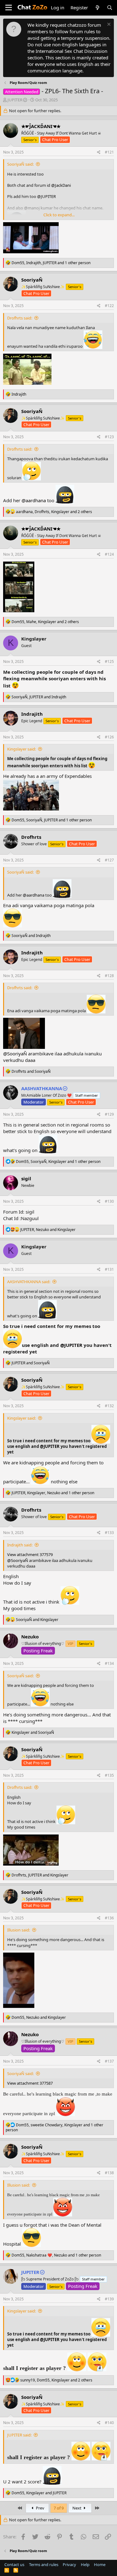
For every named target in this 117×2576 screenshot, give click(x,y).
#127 (109, 860)
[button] (9, 8)
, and (39, 697)
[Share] (99, 152)
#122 (109, 306)
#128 (109, 976)
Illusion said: (19, 1930)
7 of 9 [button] (59, 2508)
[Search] (110, 8)
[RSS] (16, 2570)
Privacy (69, 2565)
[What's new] (97, 8)
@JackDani (61, 185)
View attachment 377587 (30, 2083)
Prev (40, 2508)
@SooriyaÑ (15, 1054)
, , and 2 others (54, 512)
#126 (109, 737)
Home (100, 2565)
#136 (109, 1918)
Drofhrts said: (20, 318)
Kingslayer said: (22, 749)
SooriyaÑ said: (20, 164)
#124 (109, 554)
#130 (109, 1201)
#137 (109, 2061)
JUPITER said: (19, 2435)
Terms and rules (44, 2565)
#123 (109, 437)
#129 (109, 1114)
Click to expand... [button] (59, 215)
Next (77, 2508)
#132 (109, 1406)
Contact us (14, 2565)
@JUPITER (71, 1345)
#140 (109, 2423)
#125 (109, 661)
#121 (109, 152)
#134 (109, 1663)
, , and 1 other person (51, 263)
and (31, 936)
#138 (109, 2173)
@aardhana (34, 500)
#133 (109, 1533)
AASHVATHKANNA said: (29, 1282)
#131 (109, 1269)
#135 (109, 1775)
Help (85, 2565)
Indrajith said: (20, 1545)
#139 (109, 2299)
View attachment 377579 (30, 1554)
